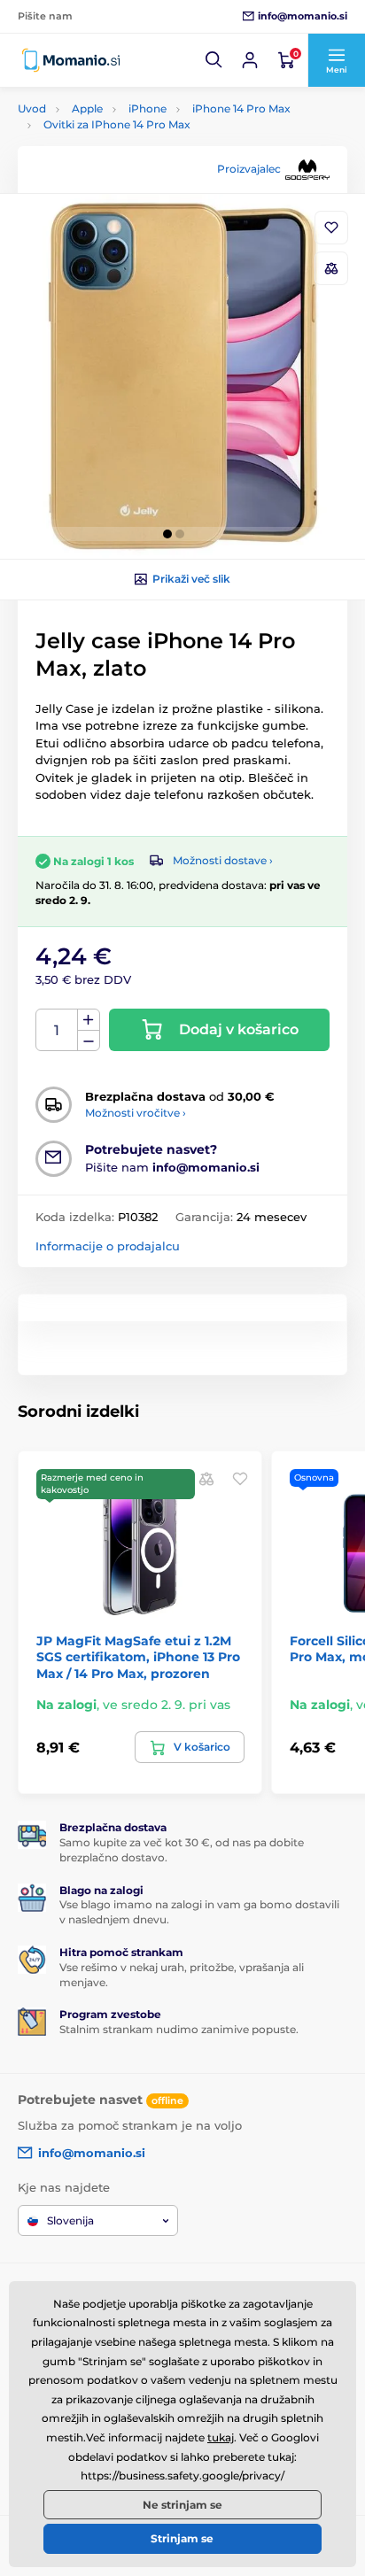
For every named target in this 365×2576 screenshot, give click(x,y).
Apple (87, 108)
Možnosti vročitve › (136, 1113)
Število (57, 1030)
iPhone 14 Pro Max (241, 108)
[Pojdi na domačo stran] (71, 60)
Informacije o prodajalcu (108, 1246)
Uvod (32, 108)
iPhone (148, 108)
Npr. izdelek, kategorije (128, 129)
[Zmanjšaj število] (89, 1041)
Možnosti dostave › (223, 860)
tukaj (221, 2437)
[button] (214, 60)
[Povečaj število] (89, 1020)
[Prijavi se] (250, 60)
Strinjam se (182, 2538)
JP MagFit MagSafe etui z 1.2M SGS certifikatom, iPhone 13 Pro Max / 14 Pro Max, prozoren (138, 1657)
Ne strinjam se (182, 2505)
